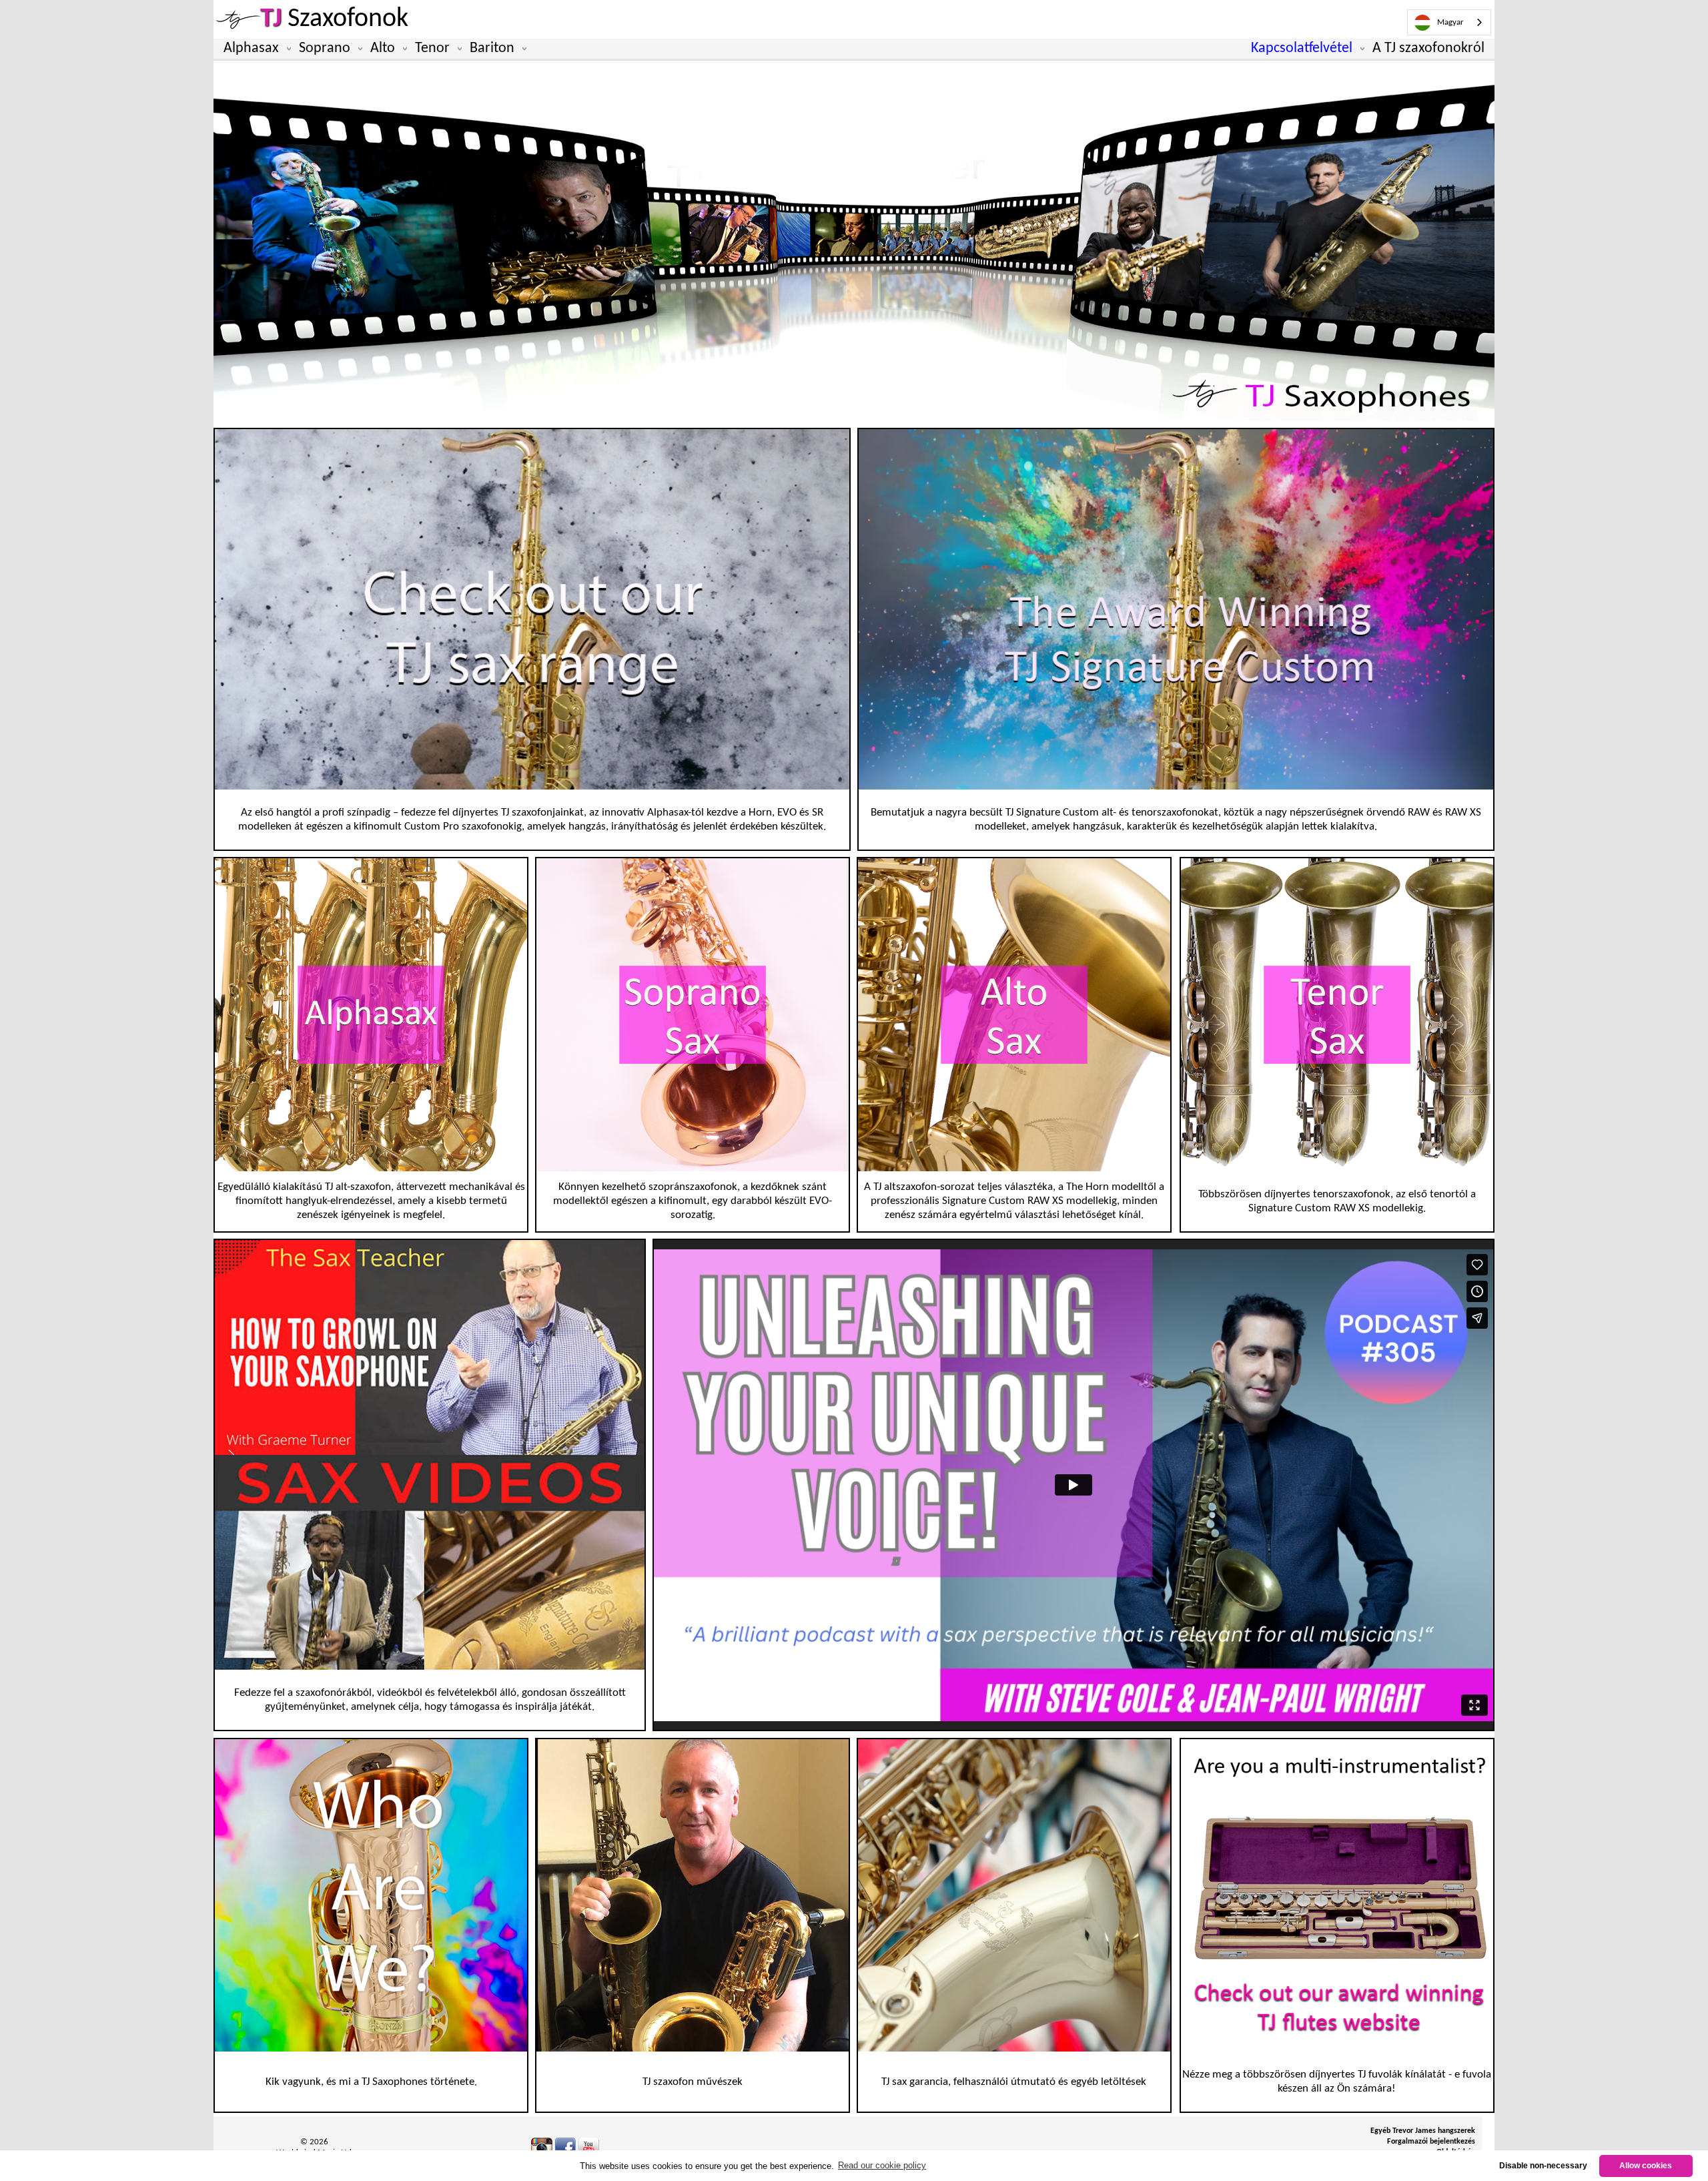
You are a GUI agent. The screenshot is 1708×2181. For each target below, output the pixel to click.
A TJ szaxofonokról (1428, 48)
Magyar (1450, 22)
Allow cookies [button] (1646, 2165)
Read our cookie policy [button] (882, 2165)
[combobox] (1449, 22)
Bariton (492, 48)
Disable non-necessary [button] (1543, 2165)
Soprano (325, 48)
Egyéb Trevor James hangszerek (1423, 2131)
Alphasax (251, 48)
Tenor (432, 48)
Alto (383, 48)
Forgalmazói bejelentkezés (1431, 2142)
